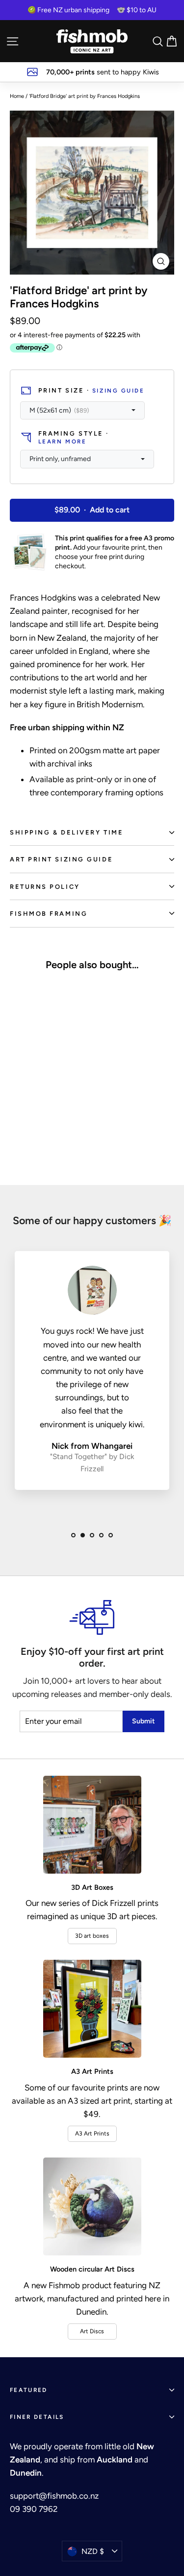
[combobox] (82, 411)
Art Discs (92, 2331)
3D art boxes (92, 1936)
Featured (29, 2390)
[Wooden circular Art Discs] (92, 2206)
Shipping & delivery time (66, 832)
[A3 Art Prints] (92, 2009)
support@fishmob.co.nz (54, 2496)
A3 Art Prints (92, 2134)
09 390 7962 (34, 2509)
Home (17, 96)
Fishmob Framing (49, 914)
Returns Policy (45, 887)
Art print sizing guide (61, 859)
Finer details (37, 2417)
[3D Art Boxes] (92, 1825)
